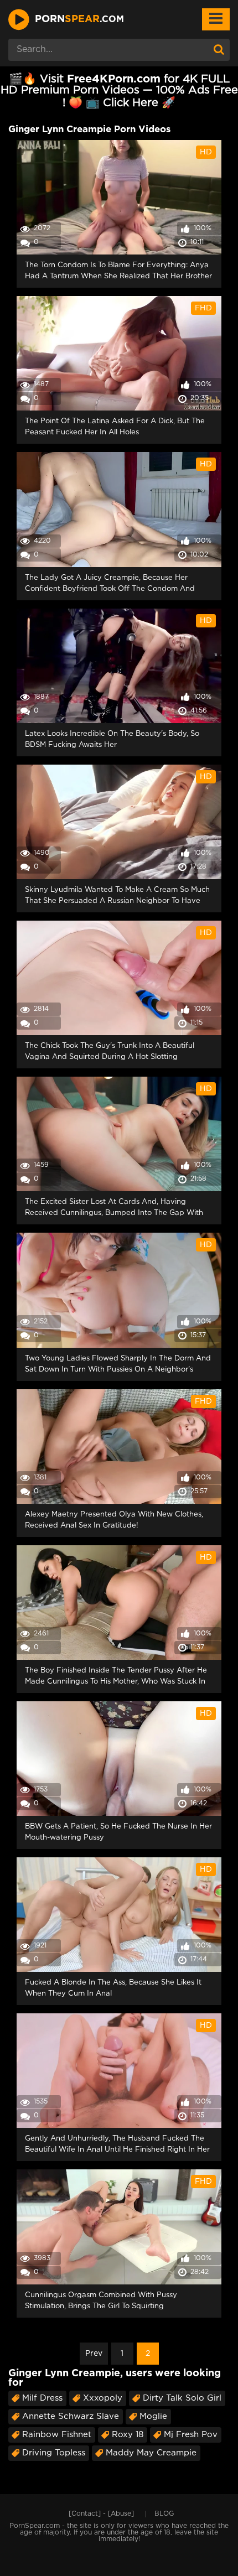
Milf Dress (42, 2398)
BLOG (164, 2514)
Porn (79, 19)
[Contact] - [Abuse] (101, 2514)
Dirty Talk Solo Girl (182, 2398)
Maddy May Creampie (151, 2453)
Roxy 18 (128, 2435)
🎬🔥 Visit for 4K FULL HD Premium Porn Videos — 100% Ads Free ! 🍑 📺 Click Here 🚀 (119, 91)
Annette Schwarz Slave (71, 2416)
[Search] (219, 50)
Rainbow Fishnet (57, 2435)
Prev (94, 2354)
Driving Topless (54, 2453)
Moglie (153, 2416)
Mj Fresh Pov (191, 2435)
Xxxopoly (103, 2398)
